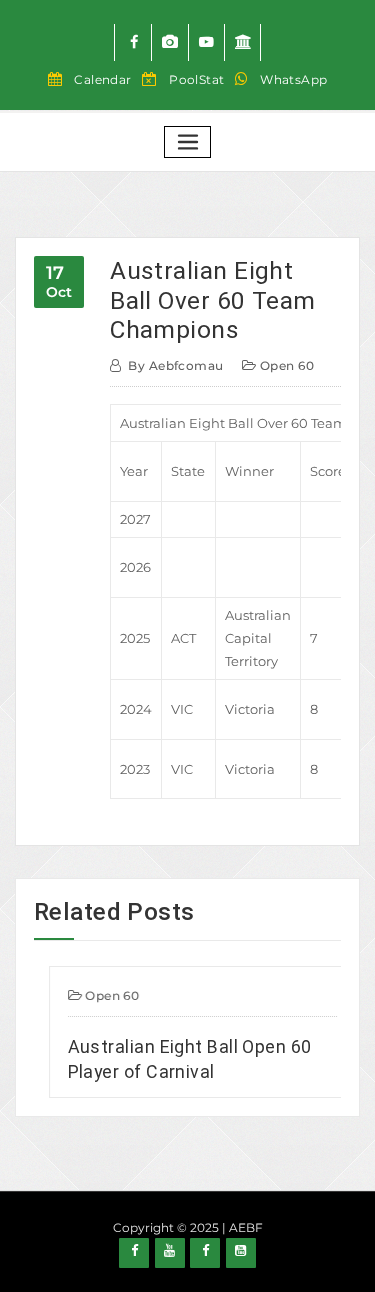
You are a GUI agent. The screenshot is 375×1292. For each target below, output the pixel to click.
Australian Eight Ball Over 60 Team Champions (213, 300)
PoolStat (197, 79)
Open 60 (287, 365)
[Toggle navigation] (188, 142)
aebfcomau (175, 365)
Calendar (103, 79)
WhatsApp (294, 79)
